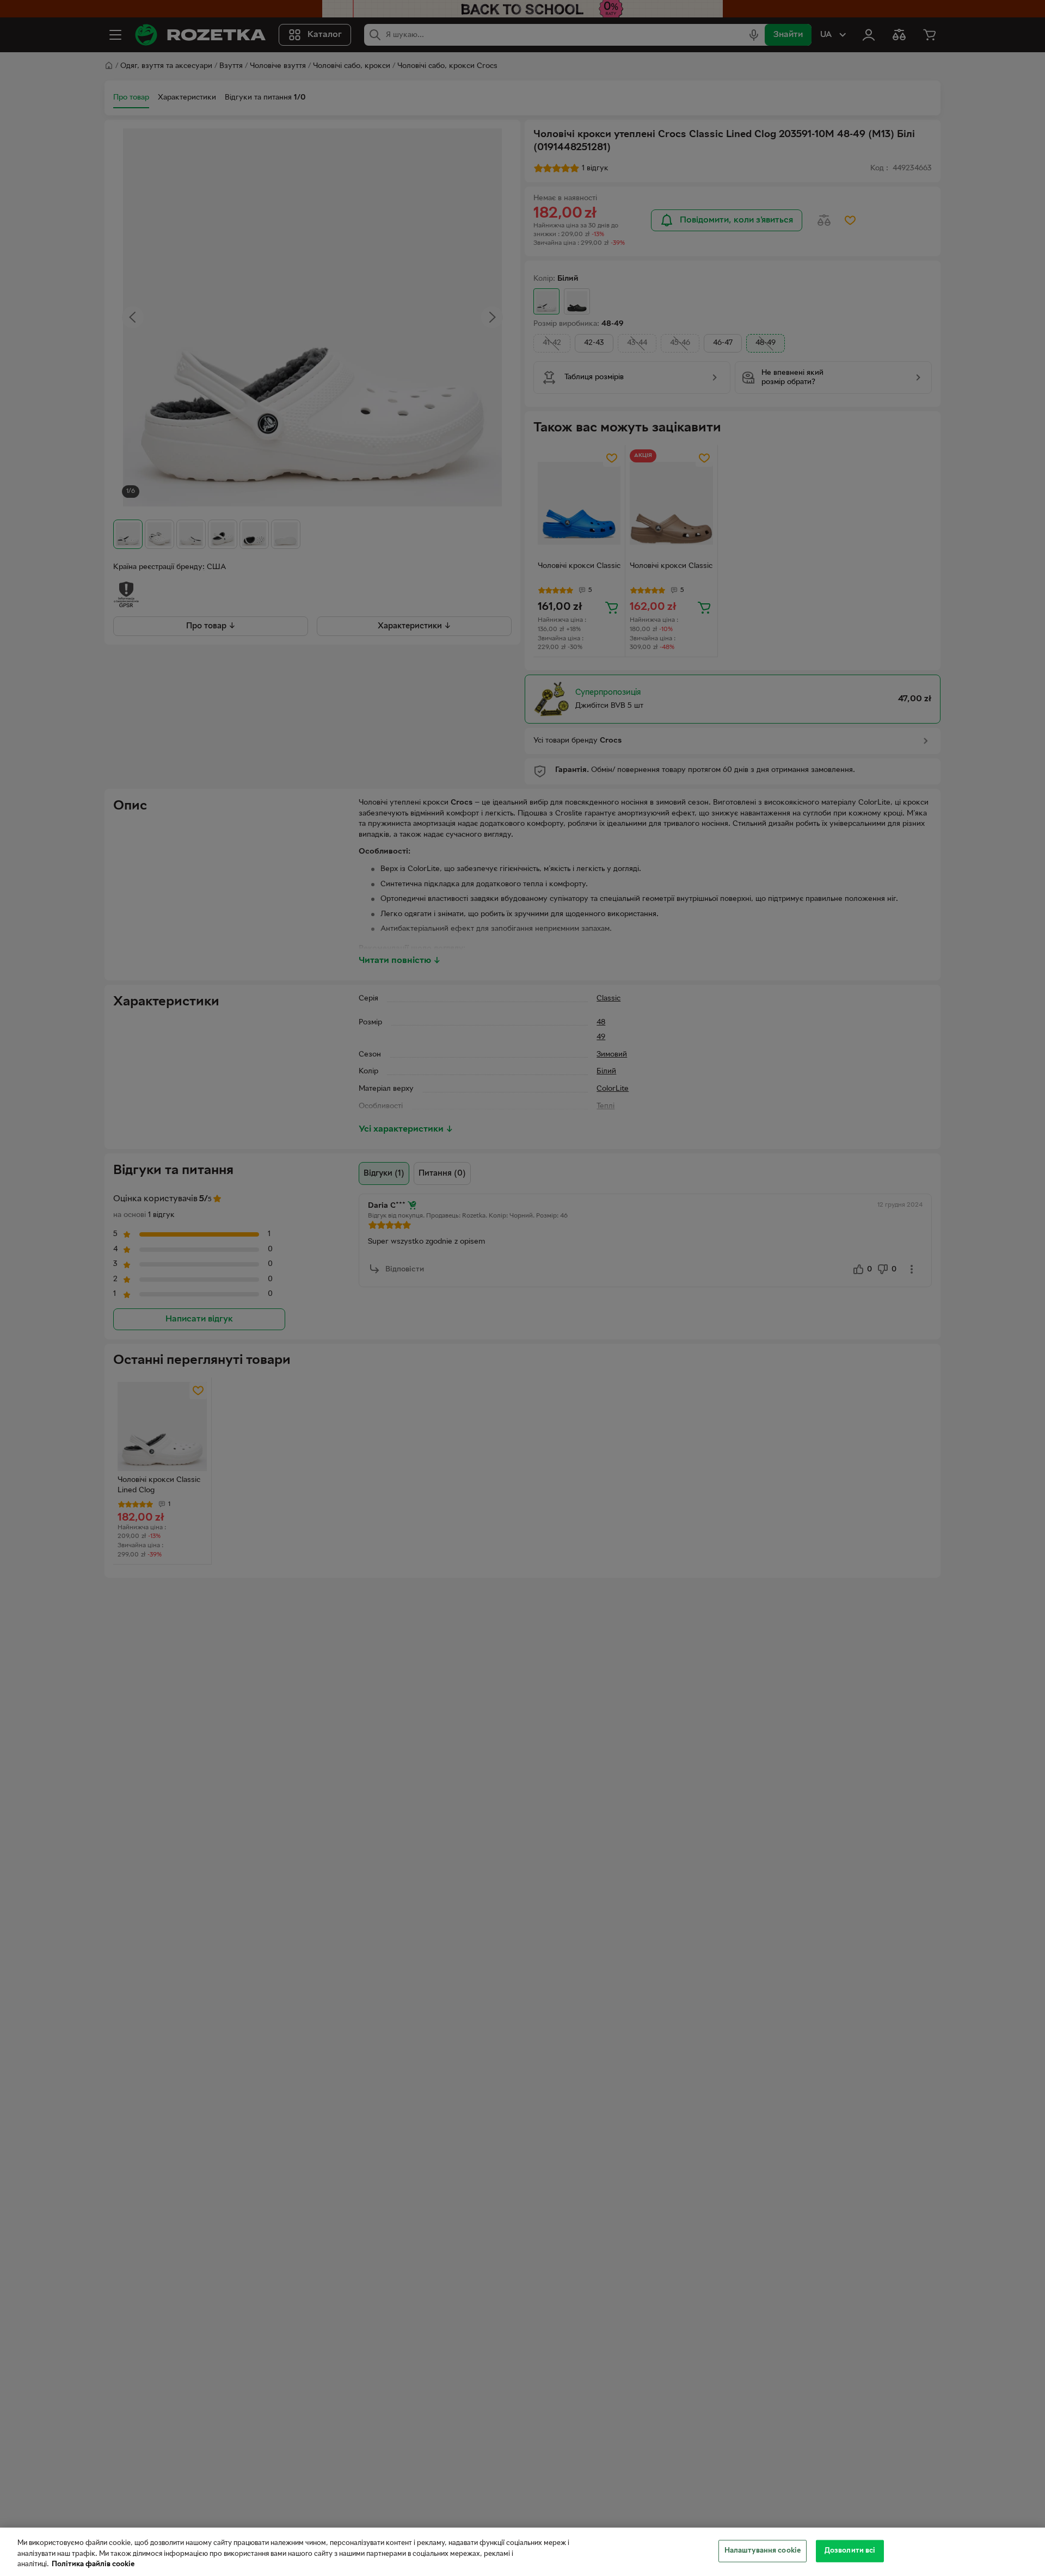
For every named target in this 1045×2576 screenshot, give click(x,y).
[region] (522, 2552)
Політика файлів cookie (93, 2565)
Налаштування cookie (763, 2550)
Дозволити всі (850, 2550)
